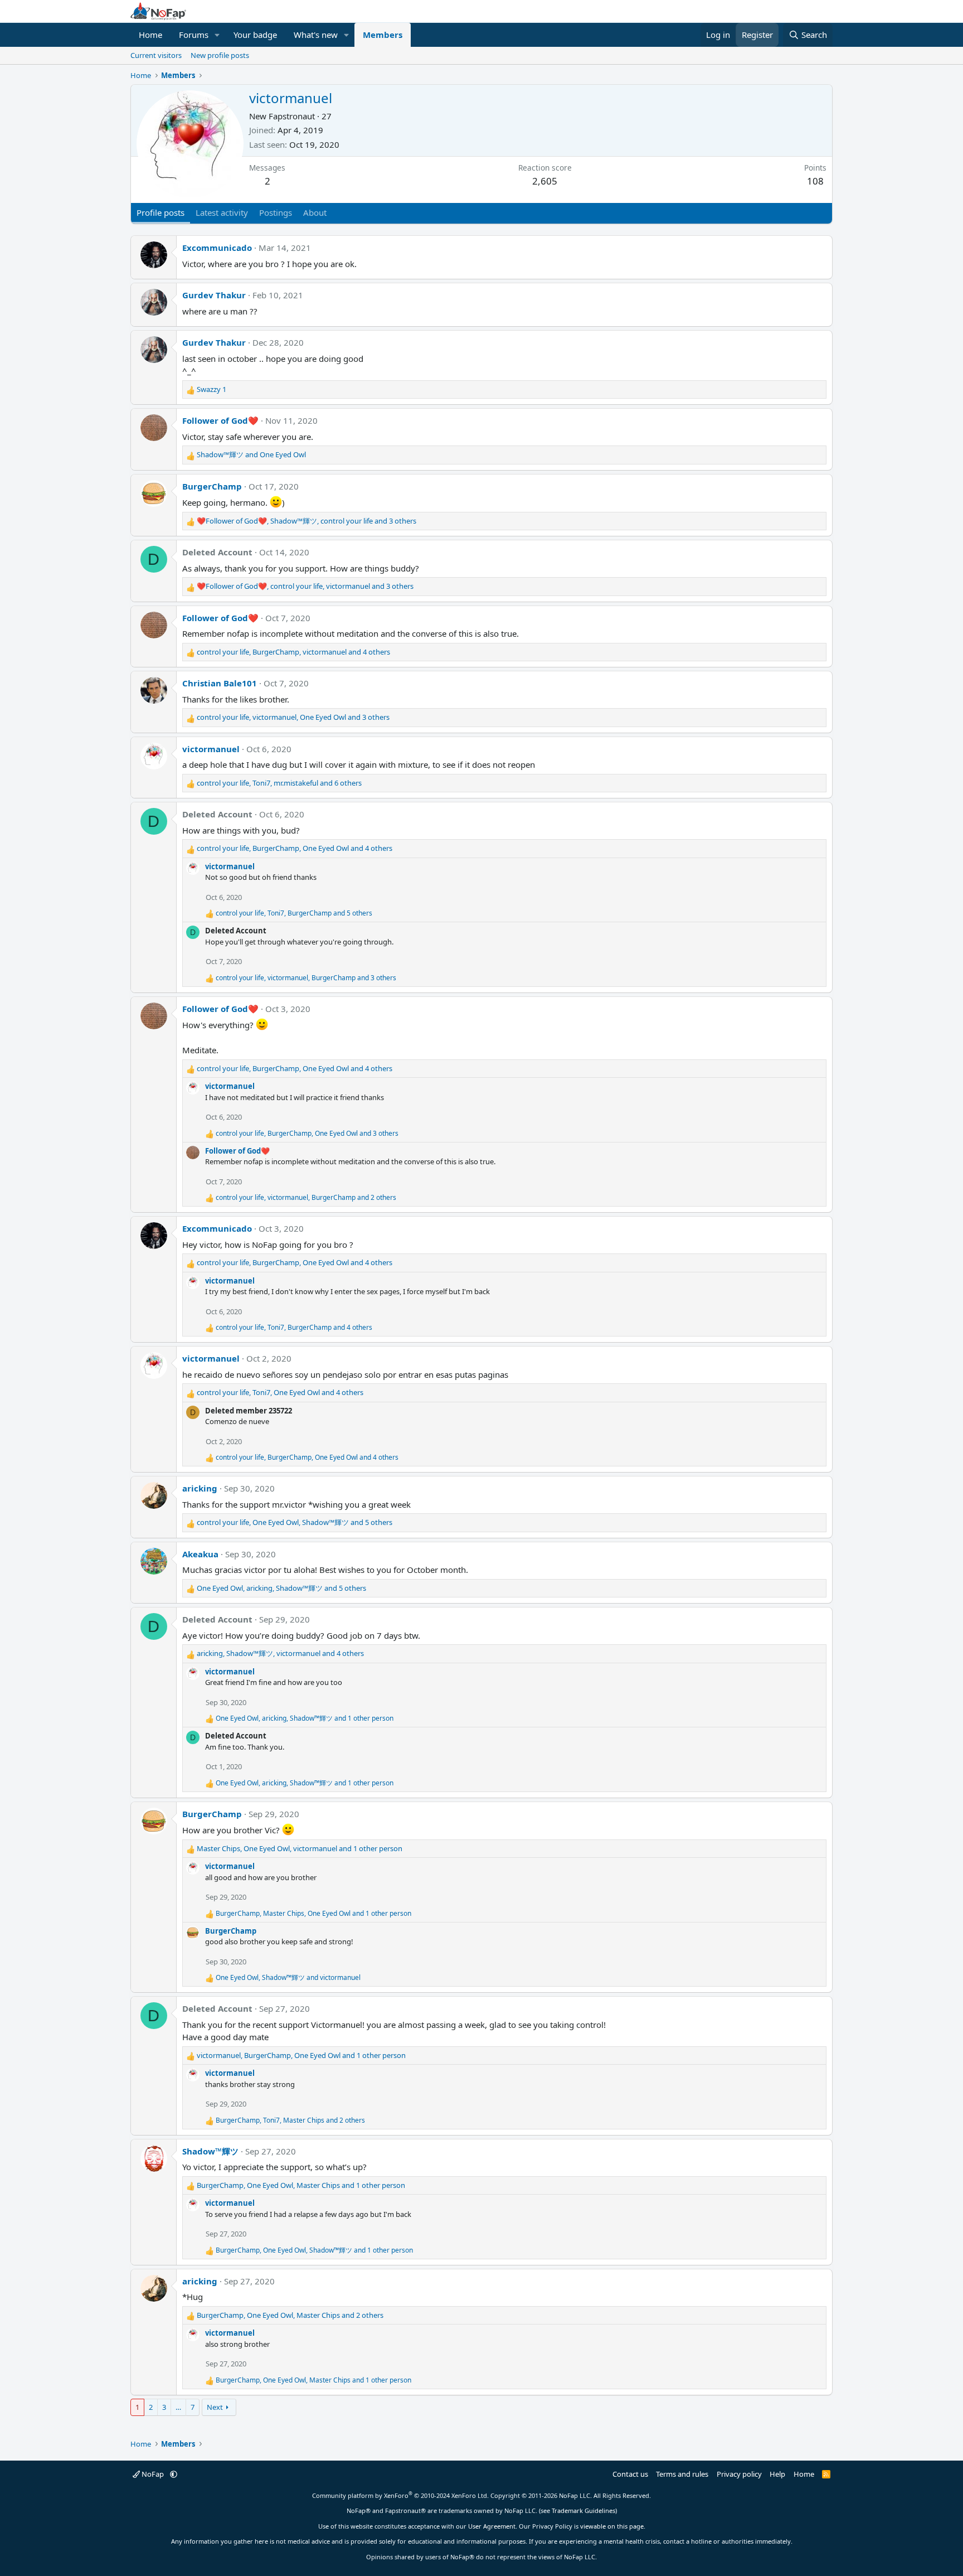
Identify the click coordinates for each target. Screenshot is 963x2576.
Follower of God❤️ (220, 420)
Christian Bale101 (220, 683)
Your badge (255, 35)
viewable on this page (612, 2526)
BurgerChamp (212, 486)
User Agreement (492, 2526)
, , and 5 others (294, 913)
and (251, 454)
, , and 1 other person (305, 1718)
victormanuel (211, 749)
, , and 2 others (306, 1197)
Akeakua (200, 1554)
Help (777, 2474)
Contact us (630, 2474)
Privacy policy (739, 2474)
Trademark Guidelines (583, 2510)
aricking (200, 1488)
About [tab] (315, 212)
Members (383, 35)
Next (215, 2407)
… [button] (178, 2407)
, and (288, 1977)
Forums (194, 35)
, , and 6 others (279, 783)
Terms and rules (682, 2474)
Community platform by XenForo (400, 2495)
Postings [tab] (276, 212)
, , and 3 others (307, 521)
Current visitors (156, 55)
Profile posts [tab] (160, 212)
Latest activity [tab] (222, 212)
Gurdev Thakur (214, 295)
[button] (217, 35)
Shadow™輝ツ (210, 2151)
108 (815, 181)
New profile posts (220, 55)
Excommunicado (217, 248)
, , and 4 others (293, 652)
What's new (316, 35)
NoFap (153, 2474)
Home (150, 35)
